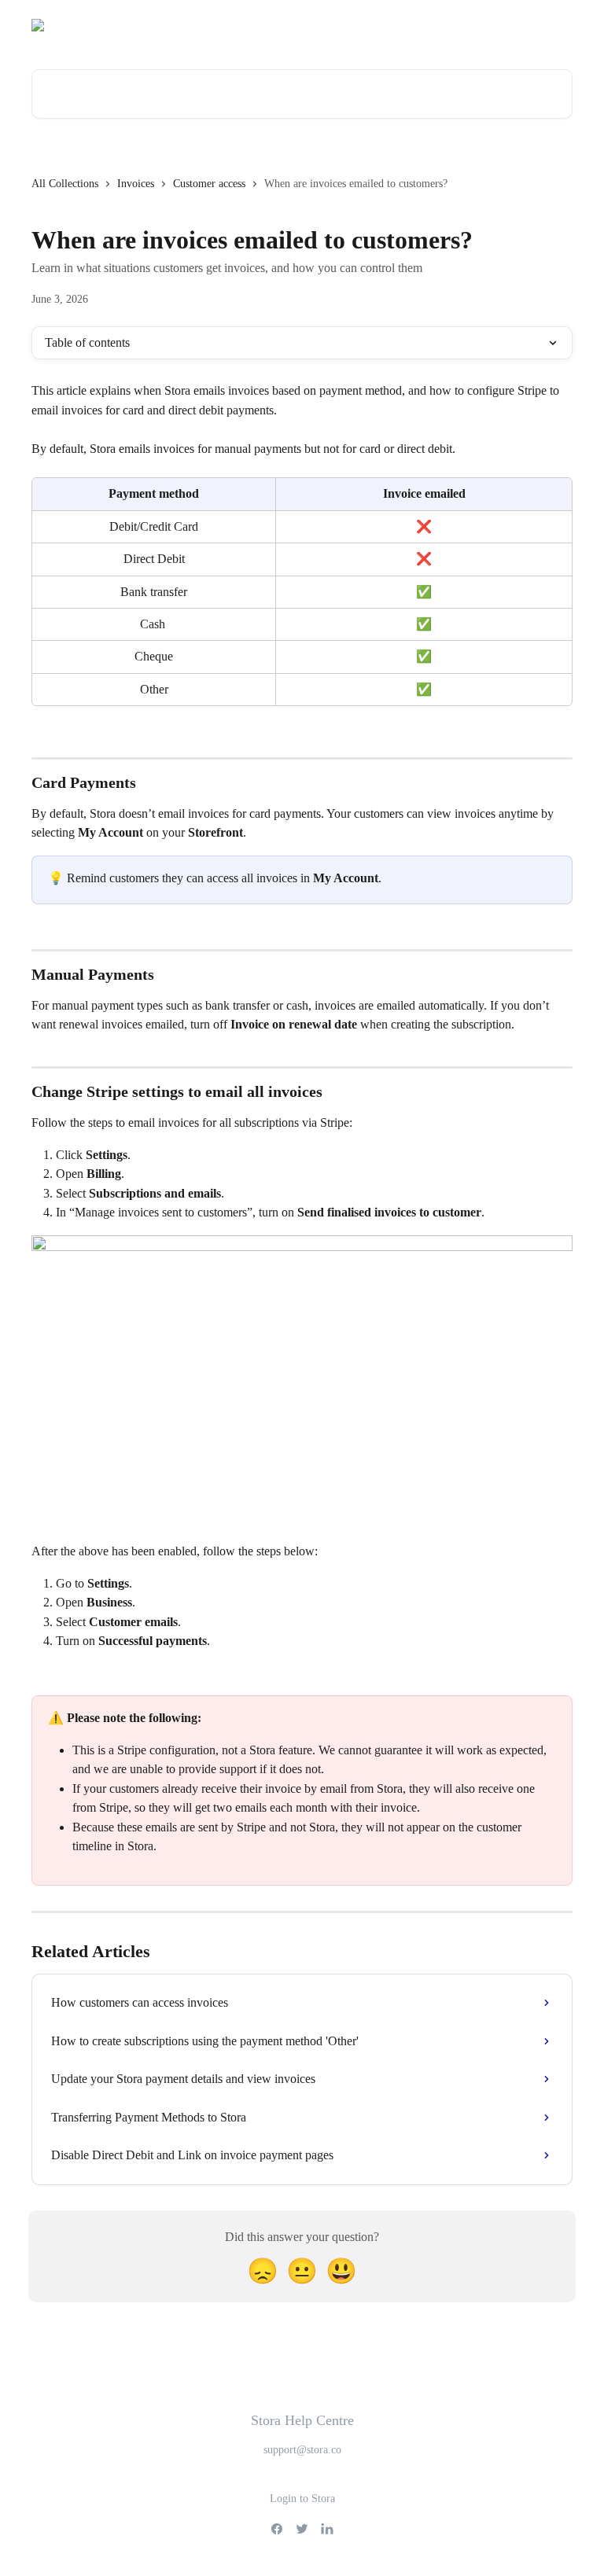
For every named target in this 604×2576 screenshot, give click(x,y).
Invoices (136, 184)
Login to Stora (302, 2499)
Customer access (209, 184)
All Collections (65, 184)
